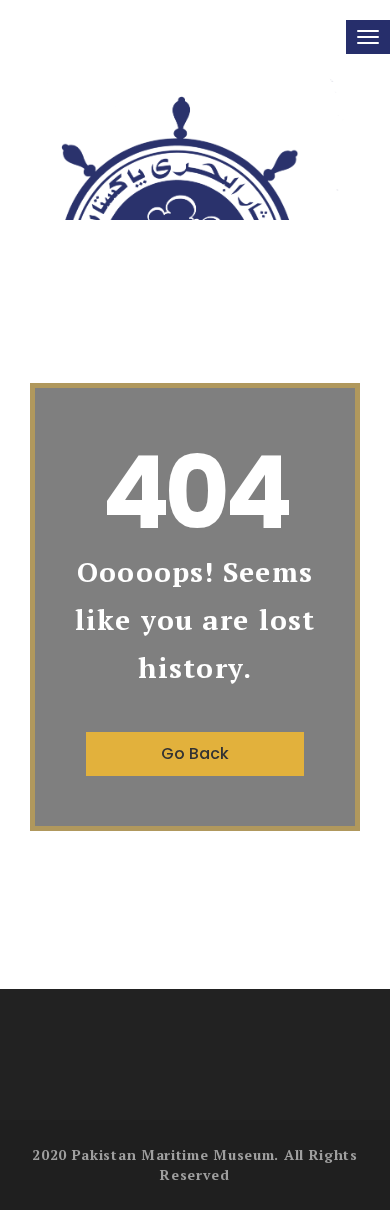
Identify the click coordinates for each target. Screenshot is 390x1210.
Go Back (195, 753)
